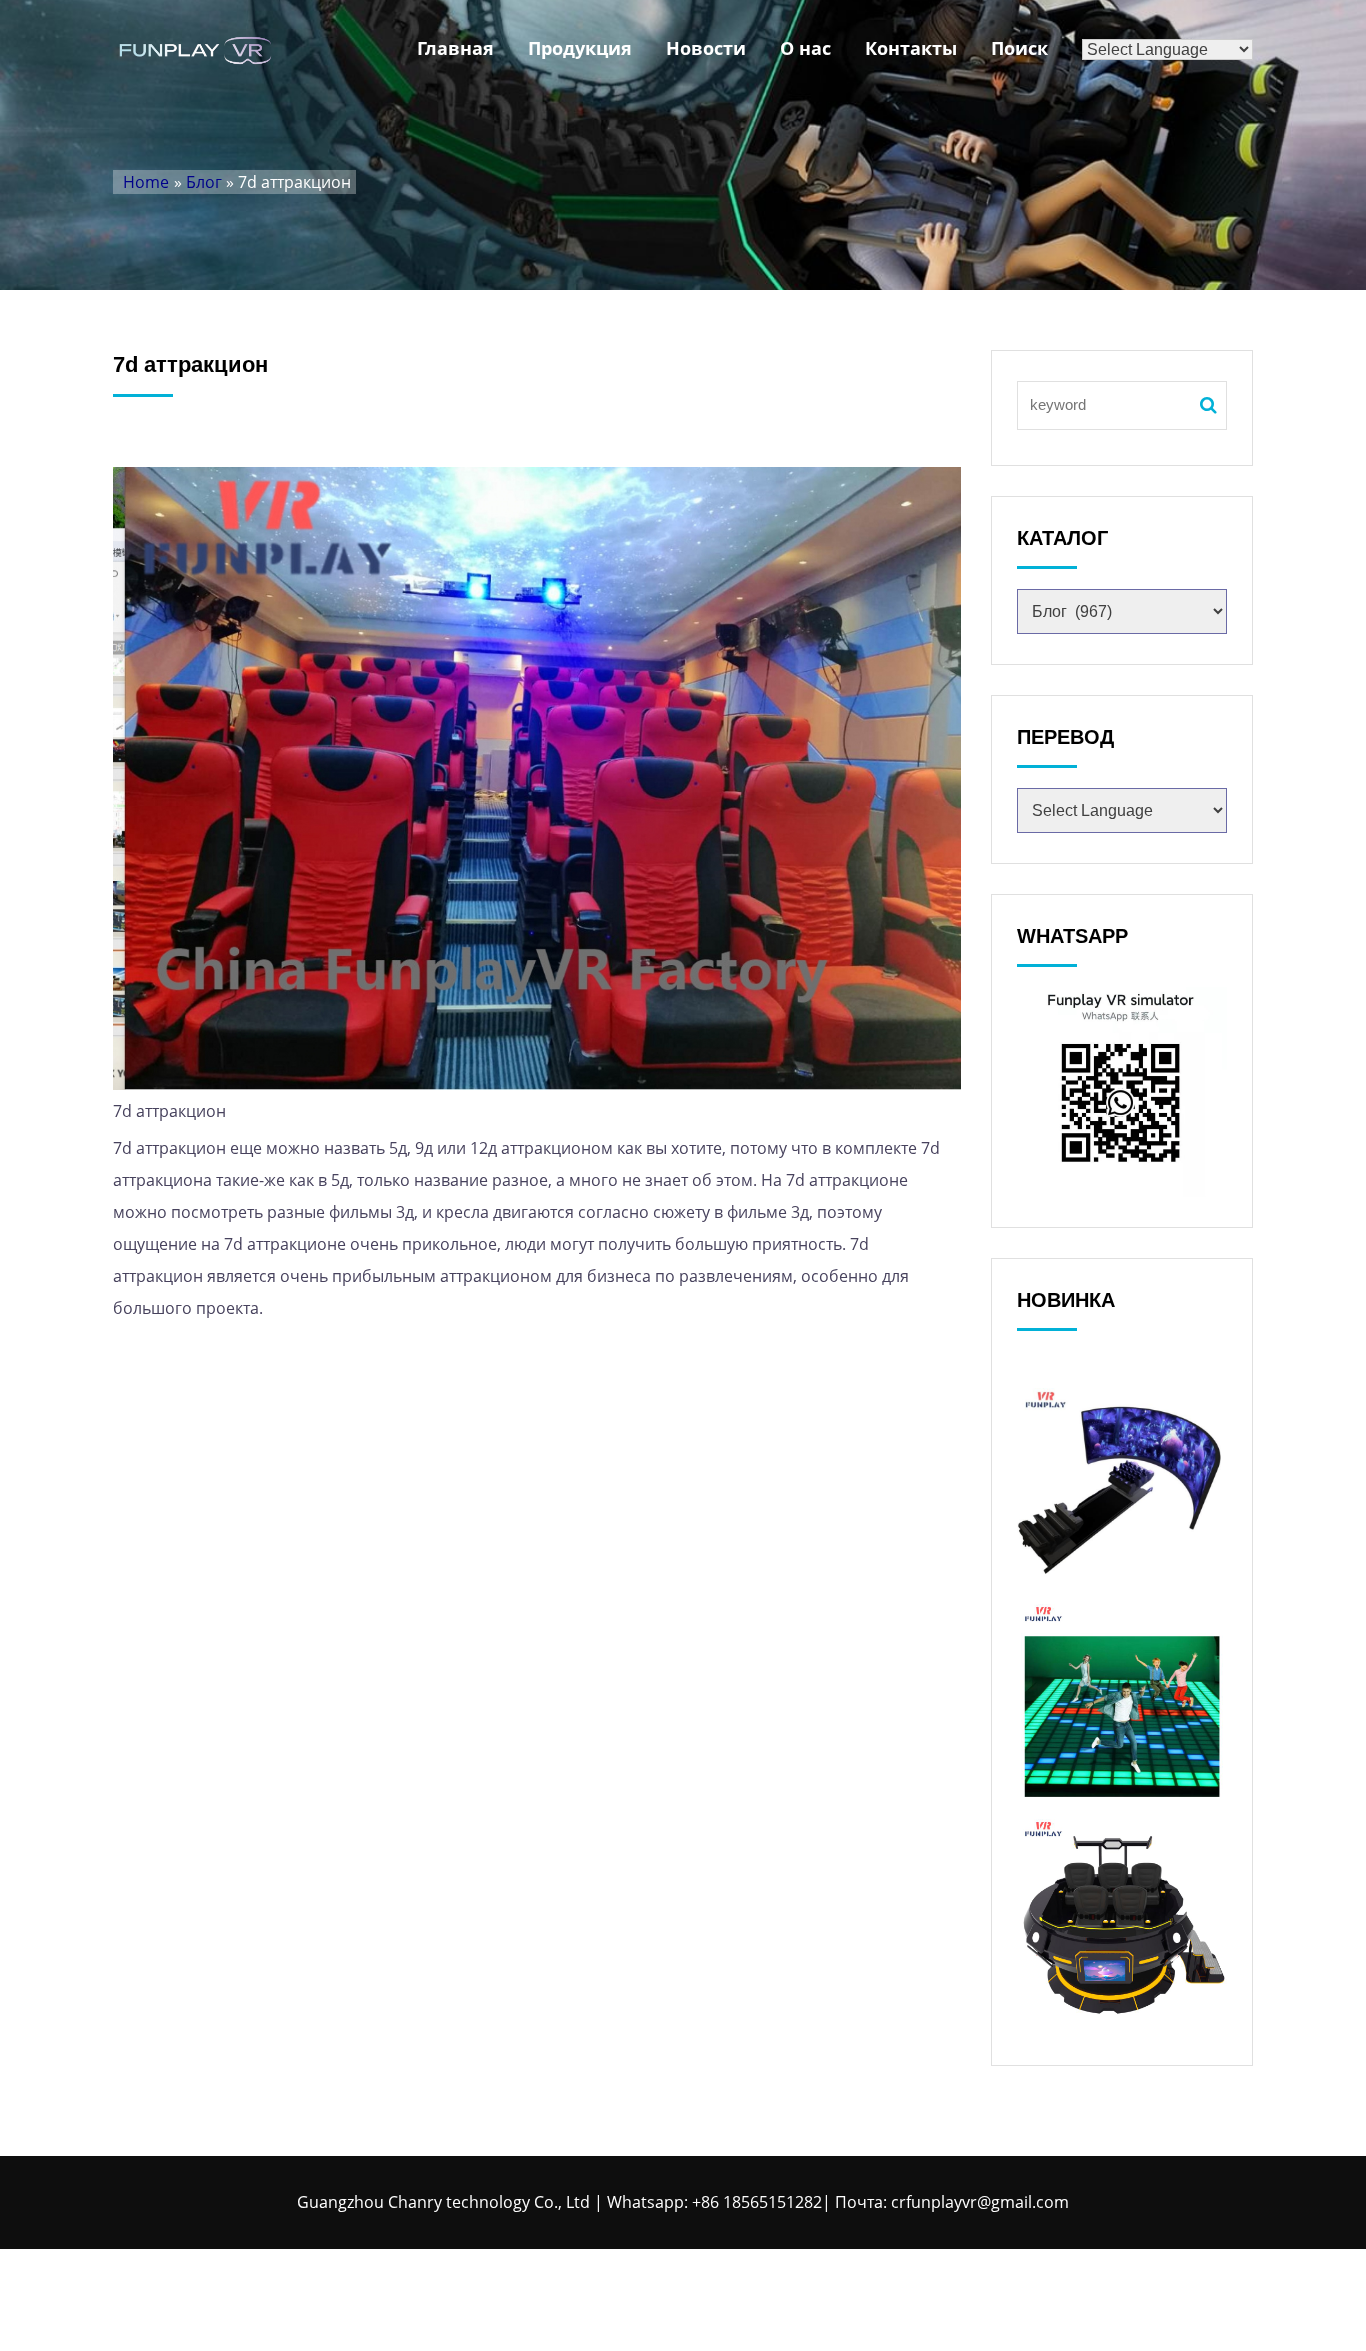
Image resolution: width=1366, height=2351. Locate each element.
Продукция (580, 48)
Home (146, 182)
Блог (204, 182)
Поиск (1019, 48)
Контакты (911, 48)
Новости (706, 48)
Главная (455, 48)
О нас (805, 48)
